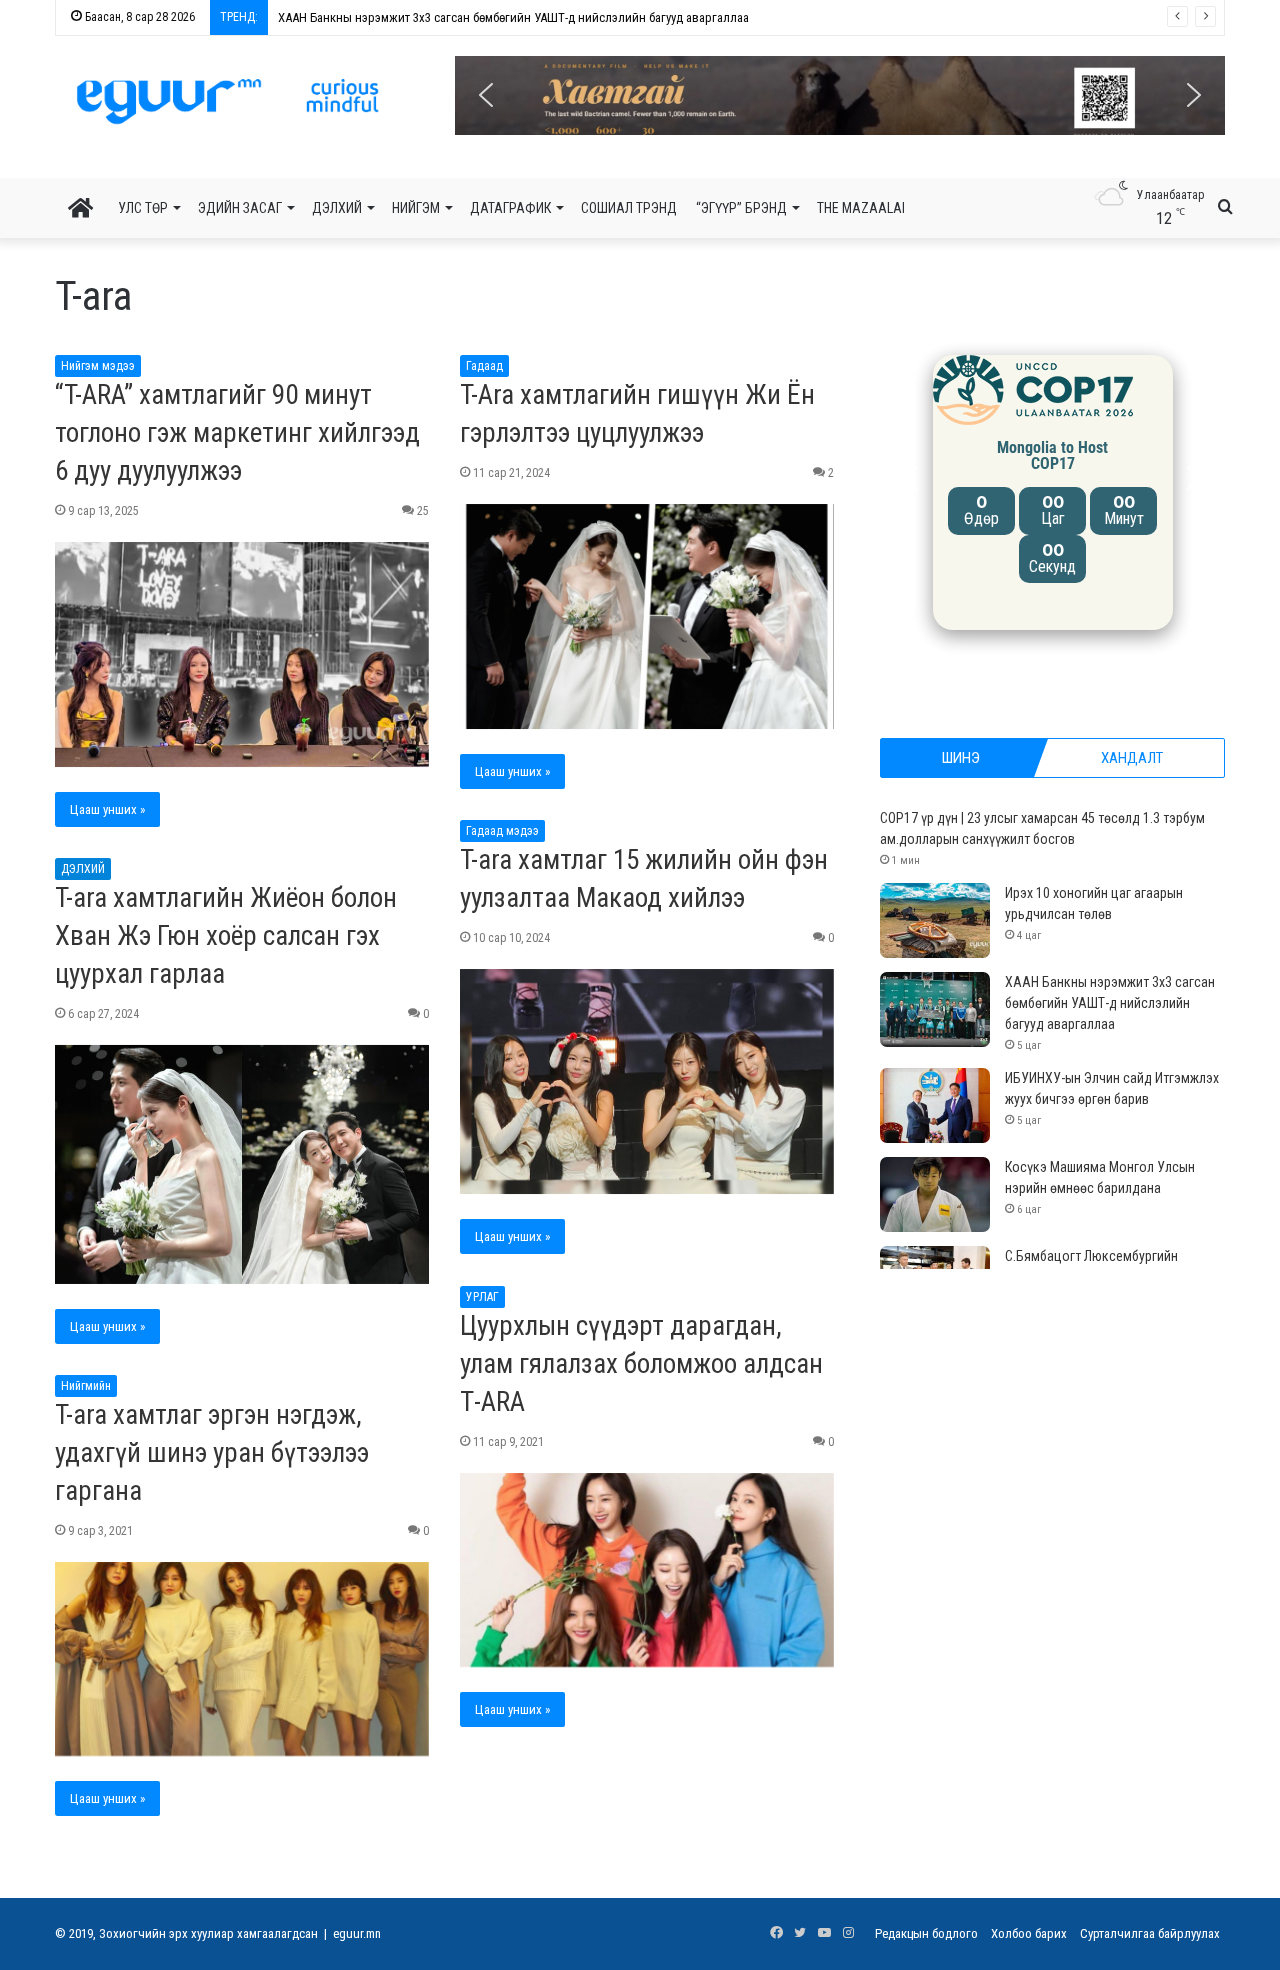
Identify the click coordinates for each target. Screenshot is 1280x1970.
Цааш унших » (107, 809)
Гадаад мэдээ (502, 831)
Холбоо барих (1029, 1933)
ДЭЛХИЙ (337, 208)
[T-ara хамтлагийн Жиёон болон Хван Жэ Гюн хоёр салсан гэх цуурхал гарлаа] (242, 1164)
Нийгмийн (86, 1386)
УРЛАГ (482, 1297)
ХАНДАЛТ (1132, 758)
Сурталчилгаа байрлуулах (1150, 1933)
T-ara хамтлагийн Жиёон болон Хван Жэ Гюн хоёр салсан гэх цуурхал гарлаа (226, 936)
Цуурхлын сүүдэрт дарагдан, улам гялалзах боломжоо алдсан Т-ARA (641, 1364)
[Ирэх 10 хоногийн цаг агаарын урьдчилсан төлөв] (935, 920)
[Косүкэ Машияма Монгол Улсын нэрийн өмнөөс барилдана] (935, 1194)
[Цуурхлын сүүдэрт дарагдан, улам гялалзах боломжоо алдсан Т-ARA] (647, 1570)
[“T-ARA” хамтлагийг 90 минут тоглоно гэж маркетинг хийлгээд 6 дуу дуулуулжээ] (242, 655)
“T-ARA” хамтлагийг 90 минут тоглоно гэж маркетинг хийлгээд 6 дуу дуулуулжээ (237, 433)
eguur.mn (357, 1933)
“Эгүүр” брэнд (741, 208)
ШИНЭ (961, 758)
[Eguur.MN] (227, 101)
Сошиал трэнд (629, 208)
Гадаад (484, 366)
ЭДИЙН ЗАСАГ (240, 208)
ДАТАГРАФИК (510, 208)
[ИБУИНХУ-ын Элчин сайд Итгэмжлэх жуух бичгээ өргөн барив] (935, 1105)
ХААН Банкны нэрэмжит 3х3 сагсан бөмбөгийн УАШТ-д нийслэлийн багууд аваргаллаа (1110, 1003)
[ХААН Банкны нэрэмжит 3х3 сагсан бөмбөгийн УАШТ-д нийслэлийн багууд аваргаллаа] (935, 1009)
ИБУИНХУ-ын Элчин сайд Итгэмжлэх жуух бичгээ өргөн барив (429, 17)
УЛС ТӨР (143, 208)
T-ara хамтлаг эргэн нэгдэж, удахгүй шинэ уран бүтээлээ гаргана (212, 1453)
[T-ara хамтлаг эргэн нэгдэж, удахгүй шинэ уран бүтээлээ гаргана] (242, 1659)
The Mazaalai (861, 208)
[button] (840, 95)
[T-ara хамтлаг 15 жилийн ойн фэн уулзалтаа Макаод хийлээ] (647, 1082)
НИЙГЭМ (416, 208)
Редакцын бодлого (926, 1933)
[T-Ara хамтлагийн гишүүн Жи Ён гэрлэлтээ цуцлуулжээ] (647, 617)
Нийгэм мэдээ (98, 366)
